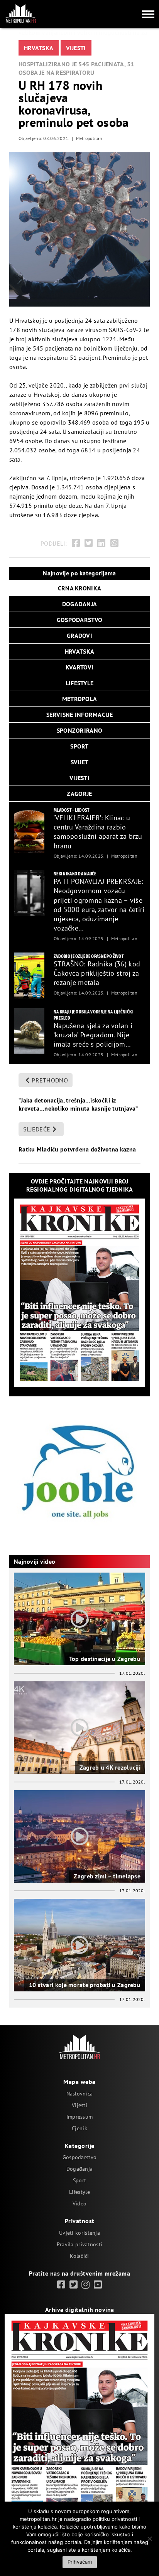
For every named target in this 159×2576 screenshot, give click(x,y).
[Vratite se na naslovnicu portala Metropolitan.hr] (20, 13)
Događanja (80, 2169)
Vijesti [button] (79, 778)
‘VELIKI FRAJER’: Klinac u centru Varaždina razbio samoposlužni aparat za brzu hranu (98, 832)
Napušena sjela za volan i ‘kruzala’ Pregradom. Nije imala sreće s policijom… (93, 1035)
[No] (149, 2539)
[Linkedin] (101, 543)
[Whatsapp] (114, 543)
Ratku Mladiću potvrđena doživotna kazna (77, 1149)
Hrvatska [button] (79, 651)
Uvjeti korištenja (79, 2233)
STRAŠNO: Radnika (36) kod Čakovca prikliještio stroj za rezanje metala (97, 973)
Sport (79, 2180)
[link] (61, 2285)
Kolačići (79, 2256)
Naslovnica (80, 2094)
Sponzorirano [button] (79, 730)
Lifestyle (79, 2192)
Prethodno (50, 1080)
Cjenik (79, 2128)
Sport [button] (79, 746)
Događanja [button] (80, 604)
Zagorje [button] (79, 794)
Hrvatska (39, 48)
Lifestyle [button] (80, 683)
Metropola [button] (80, 699)
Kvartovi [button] (79, 667)
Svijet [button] (80, 762)
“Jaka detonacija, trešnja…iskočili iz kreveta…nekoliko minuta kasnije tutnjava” (78, 1104)
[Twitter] (89, 543)
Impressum (80, 2117)
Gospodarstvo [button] (79, 620)
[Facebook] (76, 543)
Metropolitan (89, 138)
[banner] (29, 829)
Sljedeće (37, 1129)
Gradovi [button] (79, 636)
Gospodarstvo (79, 2157)
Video (79, 2203)
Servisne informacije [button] (79, 715)
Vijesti (76, 48)
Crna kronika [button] (79, 588)
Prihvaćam (80, 2562)
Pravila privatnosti (79, 2244)
